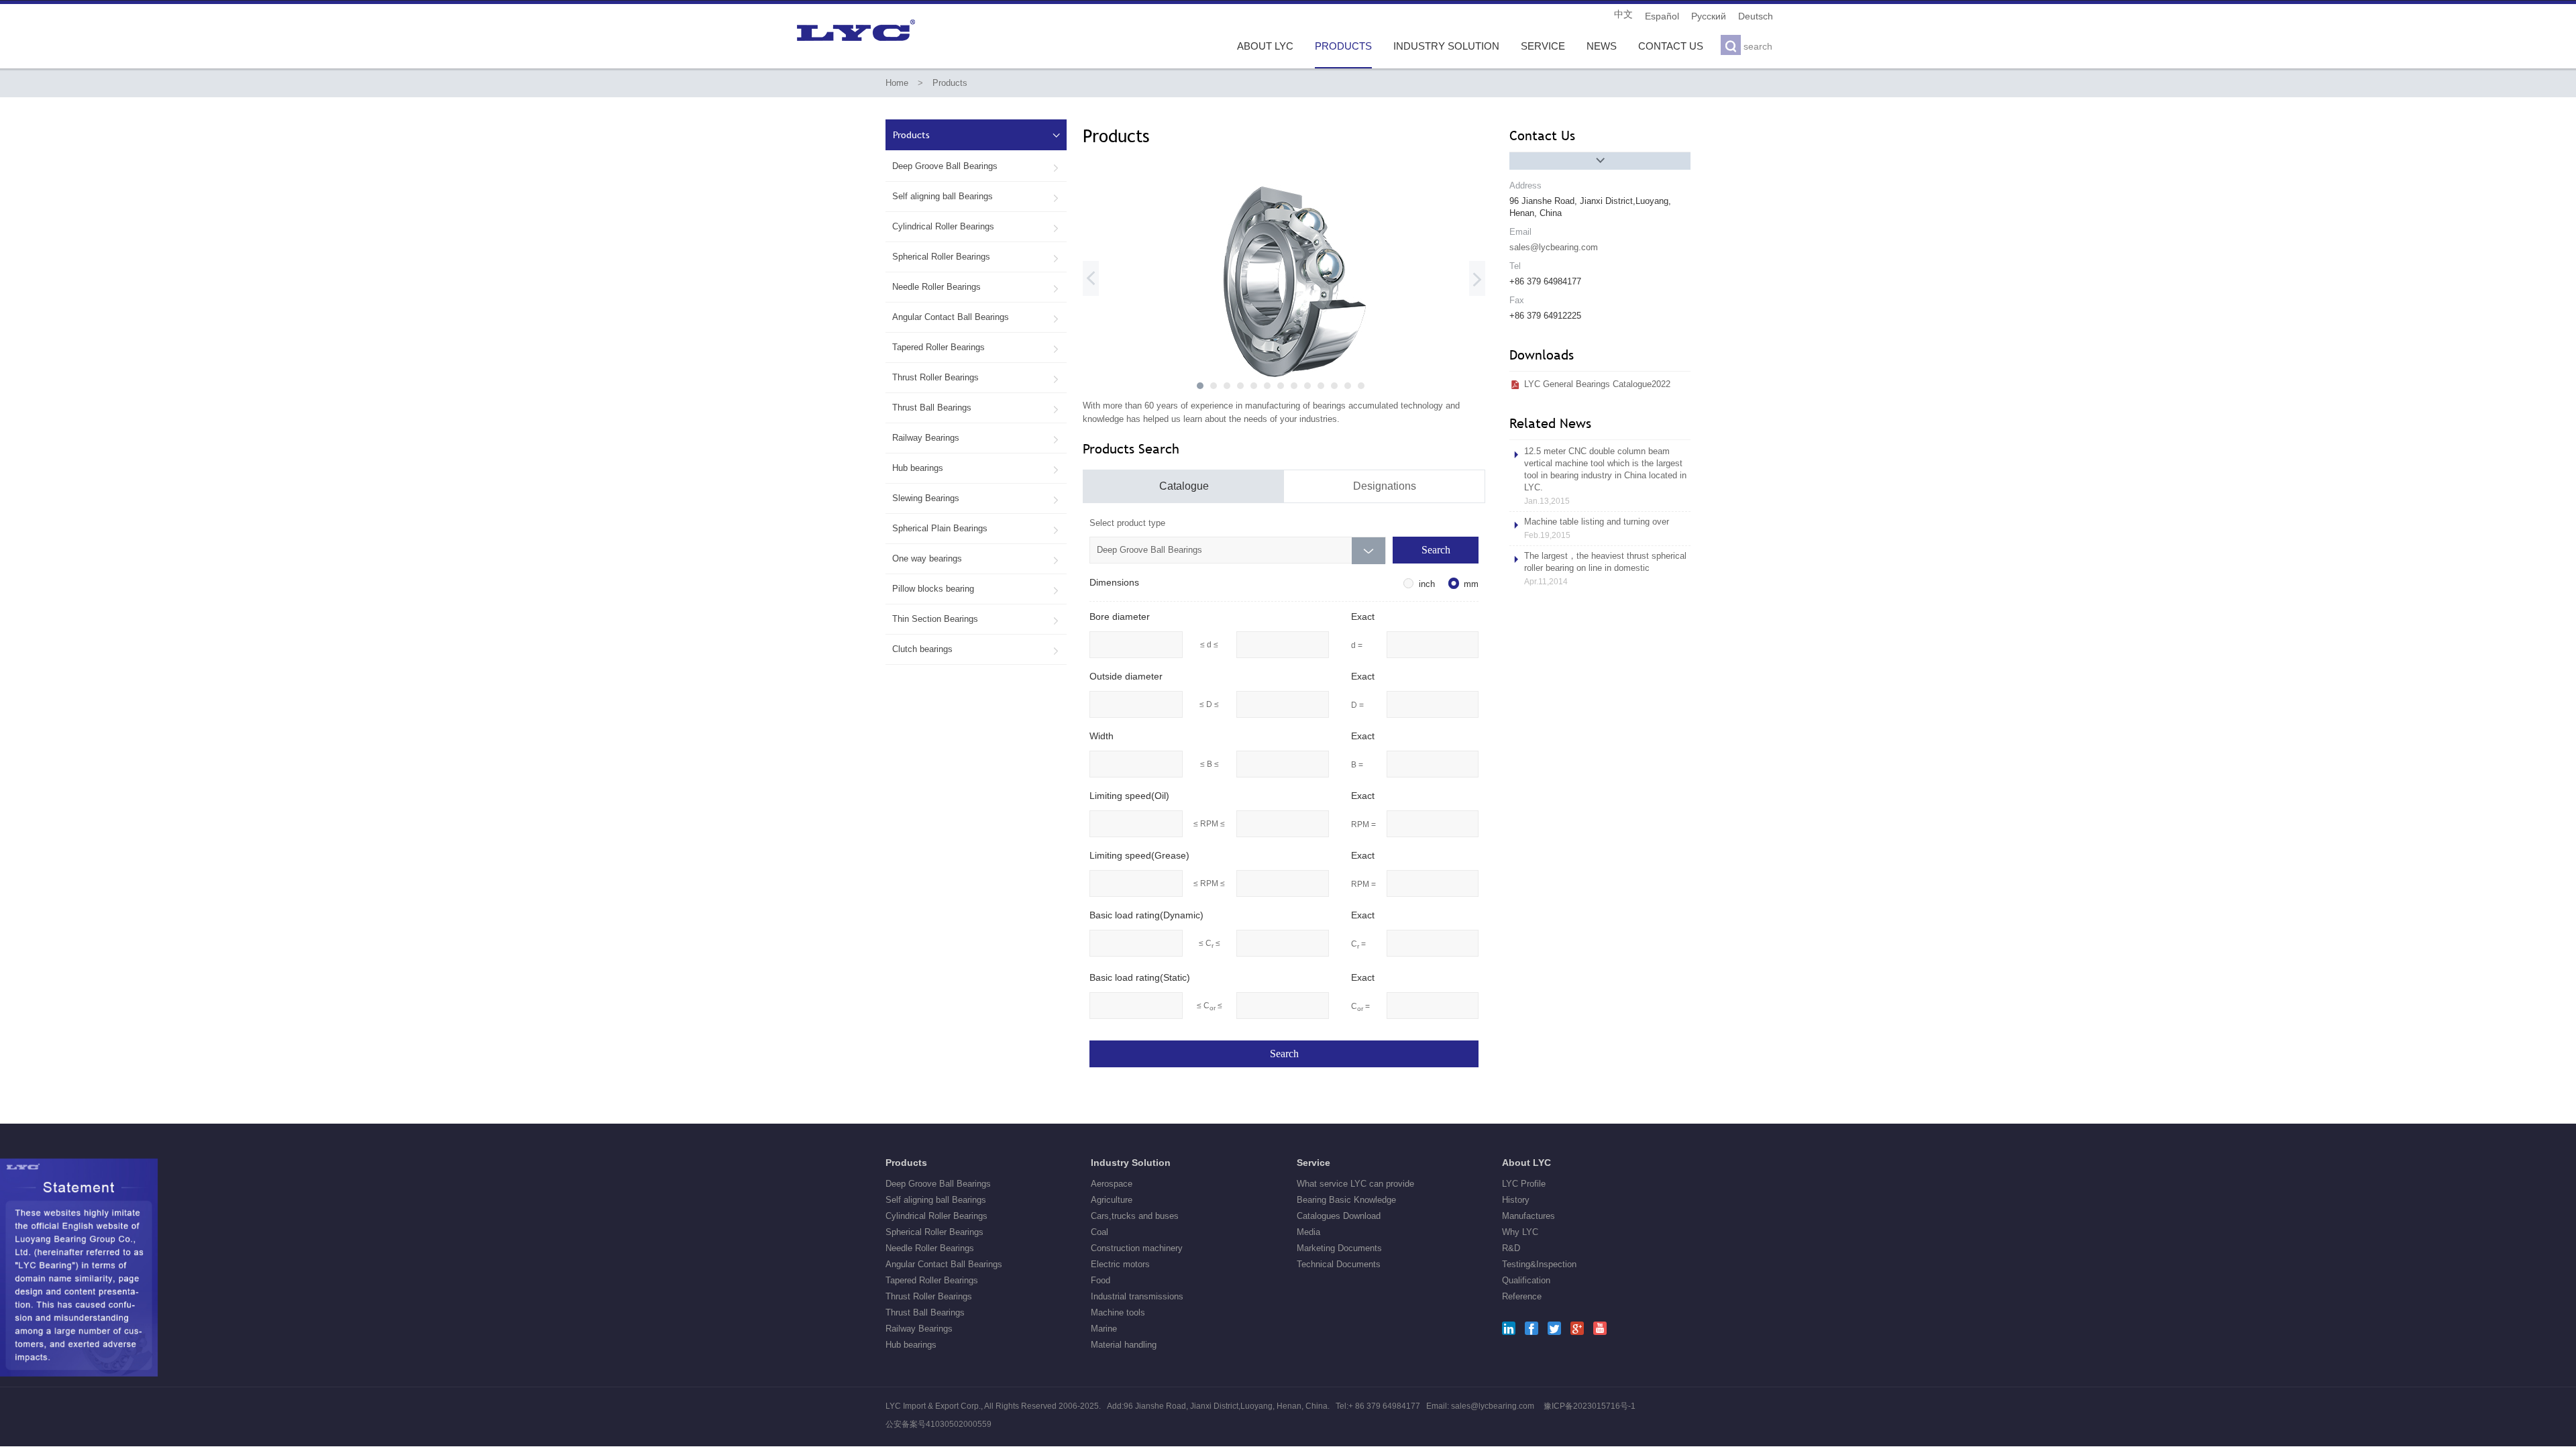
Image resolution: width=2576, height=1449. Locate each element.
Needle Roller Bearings (976, 287)
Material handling (1124, 1345)
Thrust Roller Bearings (976, 378)
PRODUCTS (1343, 46)
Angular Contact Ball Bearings (976, 317)
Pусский (1709, 16)
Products (950, 83)
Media (1308, 1232)
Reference (1522, 1296)
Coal (1099, 1232)
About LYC (1526, 1163)
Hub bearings (976, 468)
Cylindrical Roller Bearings (976, 227)
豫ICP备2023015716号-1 (1590, 1406)
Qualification (1526, 1280)
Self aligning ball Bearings (976, 197)
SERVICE (1543, 46)
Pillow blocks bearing (976, 589)
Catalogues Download (1339, 1216)
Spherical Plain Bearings (976, 529)
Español (1662, 16)
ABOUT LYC (1265, 46)
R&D (1511, 1248)
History (1516, 1200)
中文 (1623, 14)
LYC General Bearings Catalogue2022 (1597, 384)
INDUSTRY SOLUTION (1446, 46)
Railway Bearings (976, 438)
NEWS (1602, 46)
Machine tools (1118, 1312)
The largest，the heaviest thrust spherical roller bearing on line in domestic (1605, 569)
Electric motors (1120, 1264)
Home (897, 83)
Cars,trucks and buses (1135, 1216)
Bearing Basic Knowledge (1346, 1200)
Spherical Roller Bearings (976, 257)
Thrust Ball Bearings (976, 408)
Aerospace (1112, 1184)
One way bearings (976, 559)
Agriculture (1112, 1200)
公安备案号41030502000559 (938, 1424)
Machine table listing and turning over (1597, 528)
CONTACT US (1671, 46)
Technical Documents (1339, 1264)
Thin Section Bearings (976, 619)
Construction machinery (1137, 1248)
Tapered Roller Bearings (976, 347)
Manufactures (1528, 1216)
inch (1427, 584)
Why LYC (1520, 1232)
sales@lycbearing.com (1554, 247)
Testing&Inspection (1539, 1264)
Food (1101, 1280)
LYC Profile (1524, 1184)
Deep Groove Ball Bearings (976, 166)
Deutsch (1756, 16)
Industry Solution (1131, 1163)
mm (1471, 584)
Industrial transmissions (1137, 1296)
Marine (1104, 1329)
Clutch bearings (976, 649)
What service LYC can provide (1355, 1184)
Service (1313, 1163)
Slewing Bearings (976, 498)
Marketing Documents (1339, 1248)
